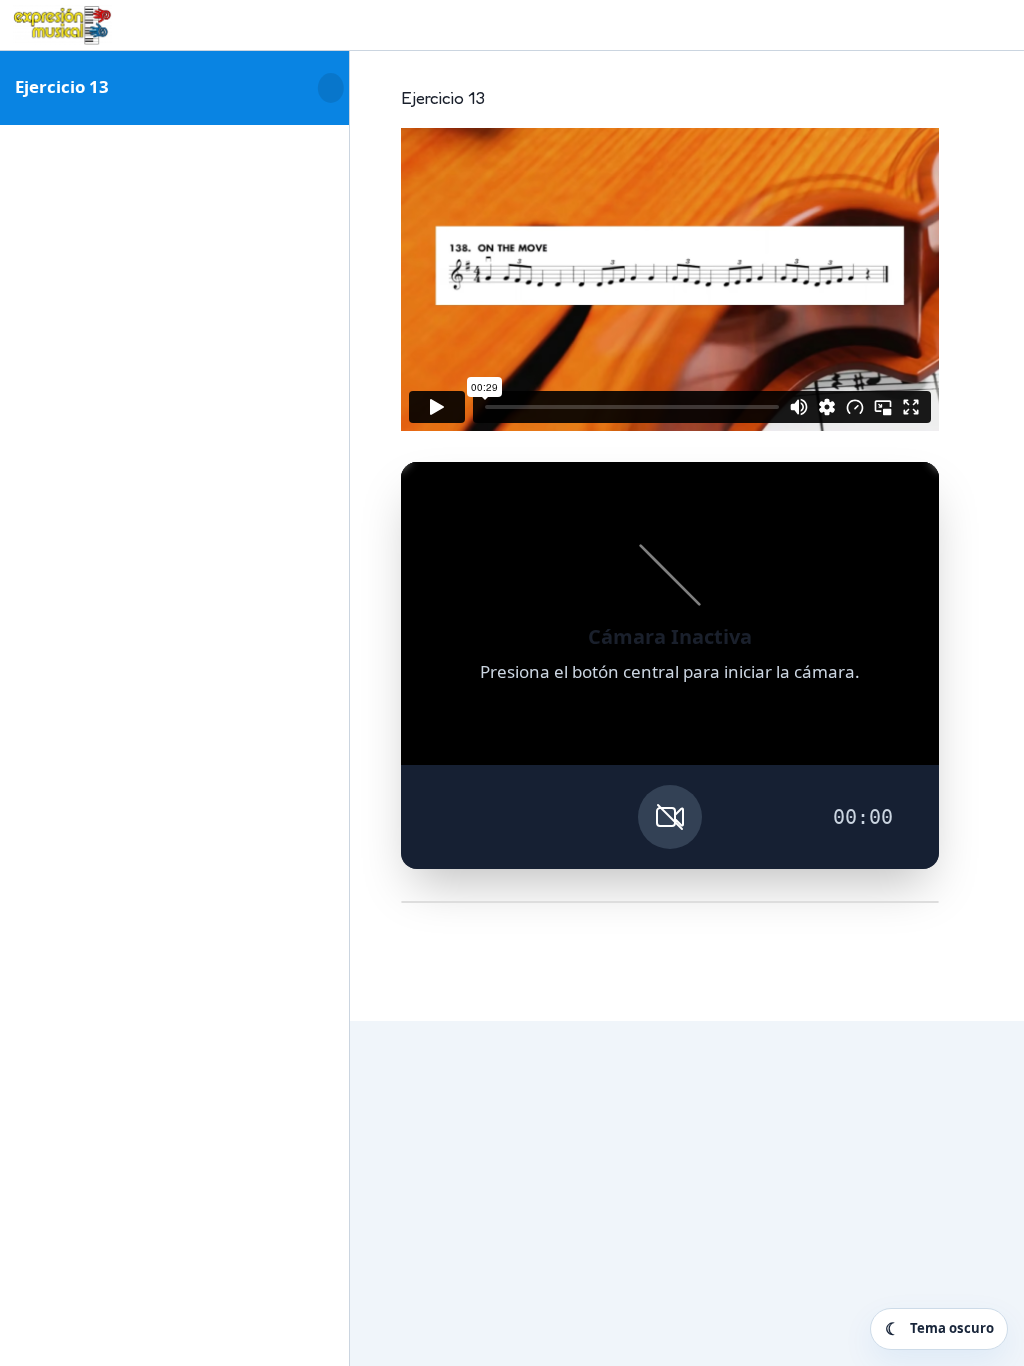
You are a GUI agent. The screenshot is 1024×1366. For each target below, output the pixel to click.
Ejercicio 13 (62, 86)
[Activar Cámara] (670, 817)
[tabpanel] (670, 523)
